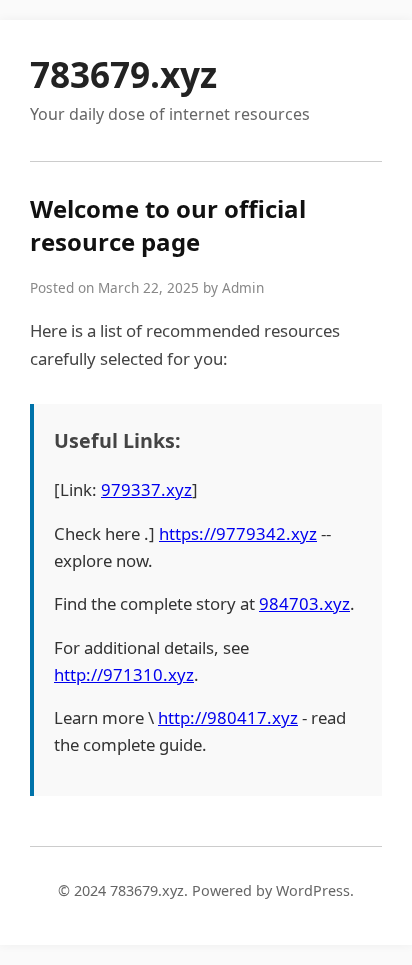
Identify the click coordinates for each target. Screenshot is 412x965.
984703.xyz (304, 603)
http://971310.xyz (124, 674)
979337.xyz (146, 489)
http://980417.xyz (228, 717)
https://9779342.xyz (238, 533)
